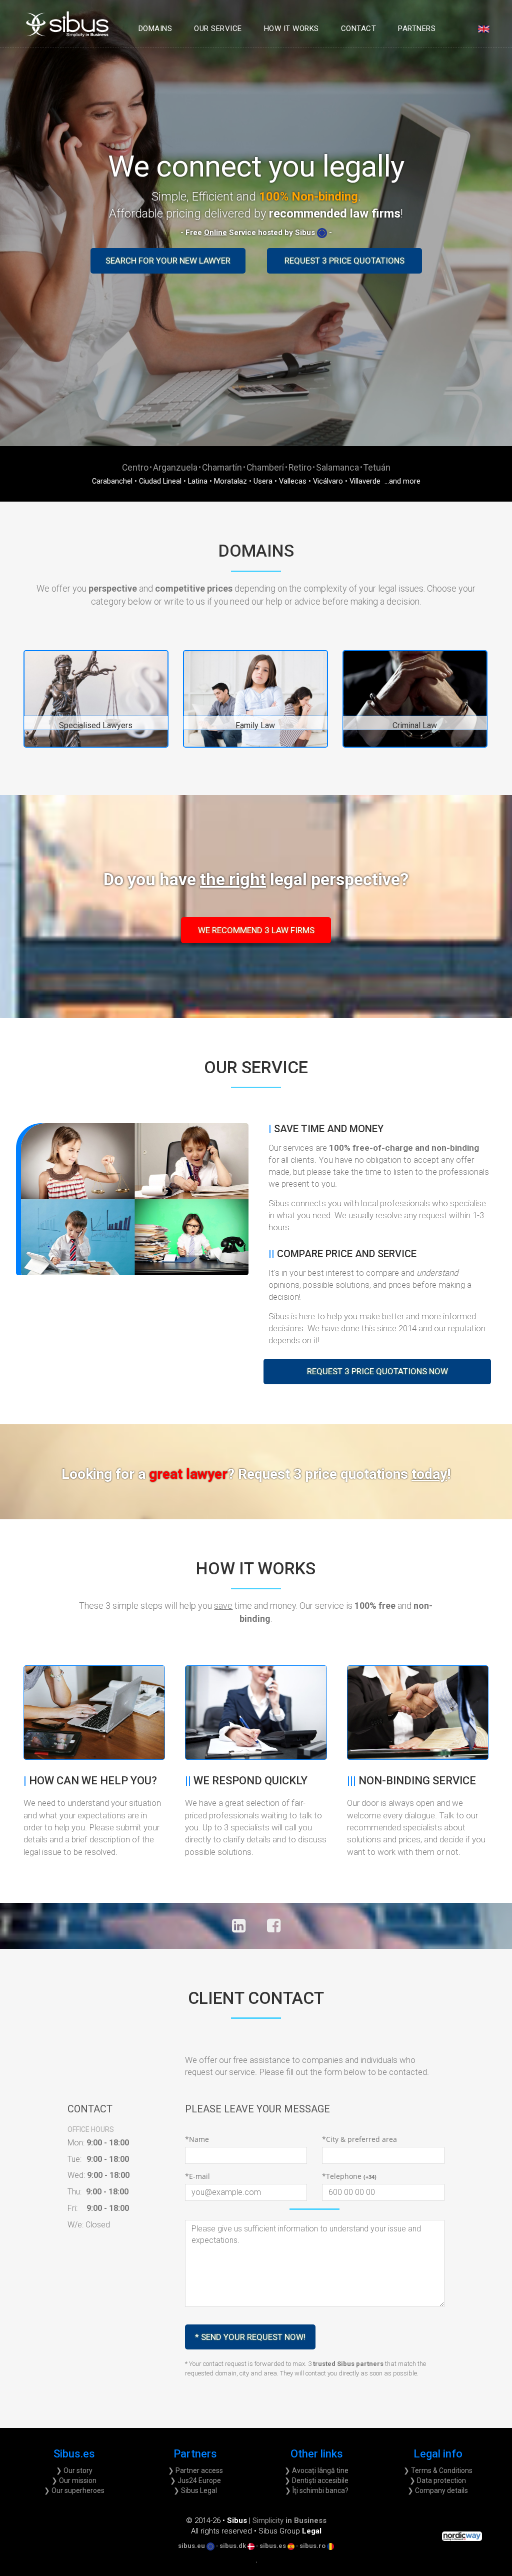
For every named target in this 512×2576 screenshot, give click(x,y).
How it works (291, 29)
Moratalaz (230, 481)
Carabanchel (112, 481)
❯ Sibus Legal (195, 2490)
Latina (198, 481)
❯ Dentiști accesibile (316, 2480)
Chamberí (265, 467)
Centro (135, 467)
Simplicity (289, 2520)
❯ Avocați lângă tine (316, 2470)
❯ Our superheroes (74, 2490)
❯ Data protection (438, 2480)
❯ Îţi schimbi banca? (317, 2490)
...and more (401, 481)
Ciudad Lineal (160, 481)
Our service (218, 29)
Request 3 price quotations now (377, 1371)
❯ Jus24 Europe (195, 2480)
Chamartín (222, 467)
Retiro (300, 467)
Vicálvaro (328, 481)
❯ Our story (74, 2470)
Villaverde (365, 481)
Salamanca (337, 467)
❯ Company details (438, 2490)
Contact (359, 29)
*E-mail (197, 2176)
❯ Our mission (74, 2480)
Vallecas (293, 481)
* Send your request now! (250, 2337)
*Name (197, 2139)
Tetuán (377, 467)
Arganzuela (175, 467)
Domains (155, 29)
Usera (263, 481)
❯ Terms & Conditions (438, 2470)
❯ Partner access (195, 2470)
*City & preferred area (359, 2139)
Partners (417, 29)
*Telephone (349, 2176)
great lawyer (300, 1474)
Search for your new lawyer (168, 261)
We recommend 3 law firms (256, 930)
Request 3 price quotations (344, 261)
